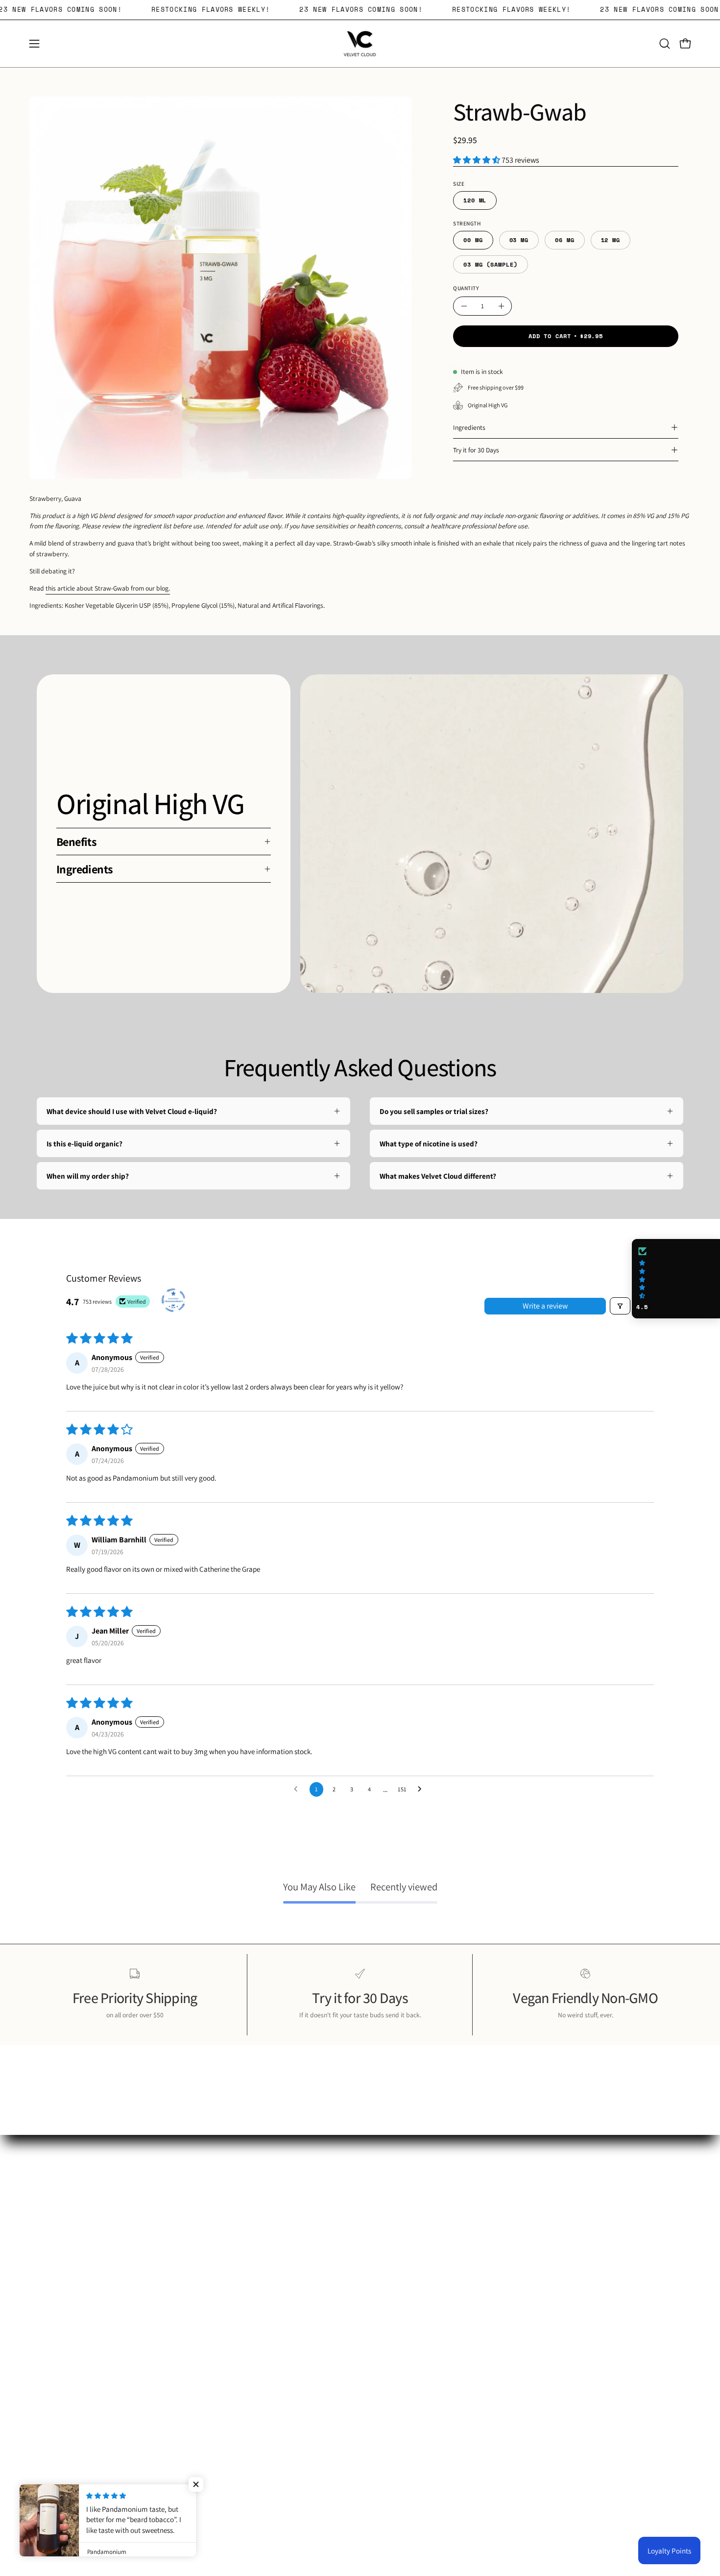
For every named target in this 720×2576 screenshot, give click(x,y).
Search (380, 2219)
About (379, 2234)
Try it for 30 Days (476, 450)
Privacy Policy (392, 2250)
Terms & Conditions (399, 2265)
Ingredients (469, 427)
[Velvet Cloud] (360, 44)
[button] (665, 44)
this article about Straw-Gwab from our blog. (108, 588)
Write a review (545, 1306)
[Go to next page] (422, 1789)
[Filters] (620, 1306)
